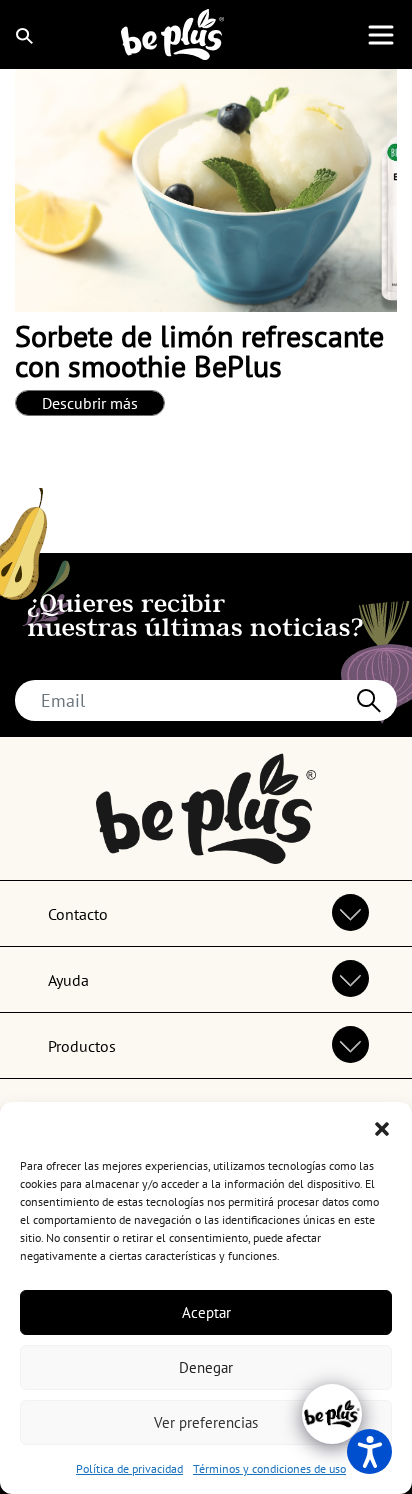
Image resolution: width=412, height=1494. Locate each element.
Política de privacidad (129, 1468)
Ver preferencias (206, 1422)
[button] (382, 1127)
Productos (82, 1046)
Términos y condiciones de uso (269, 1468)
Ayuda (68, 980)
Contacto (78, 914)
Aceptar (206, 1312)
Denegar (206, 1367)
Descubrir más (90, 403)
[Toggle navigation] (381, 35)
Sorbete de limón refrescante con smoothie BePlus (199, 350)
